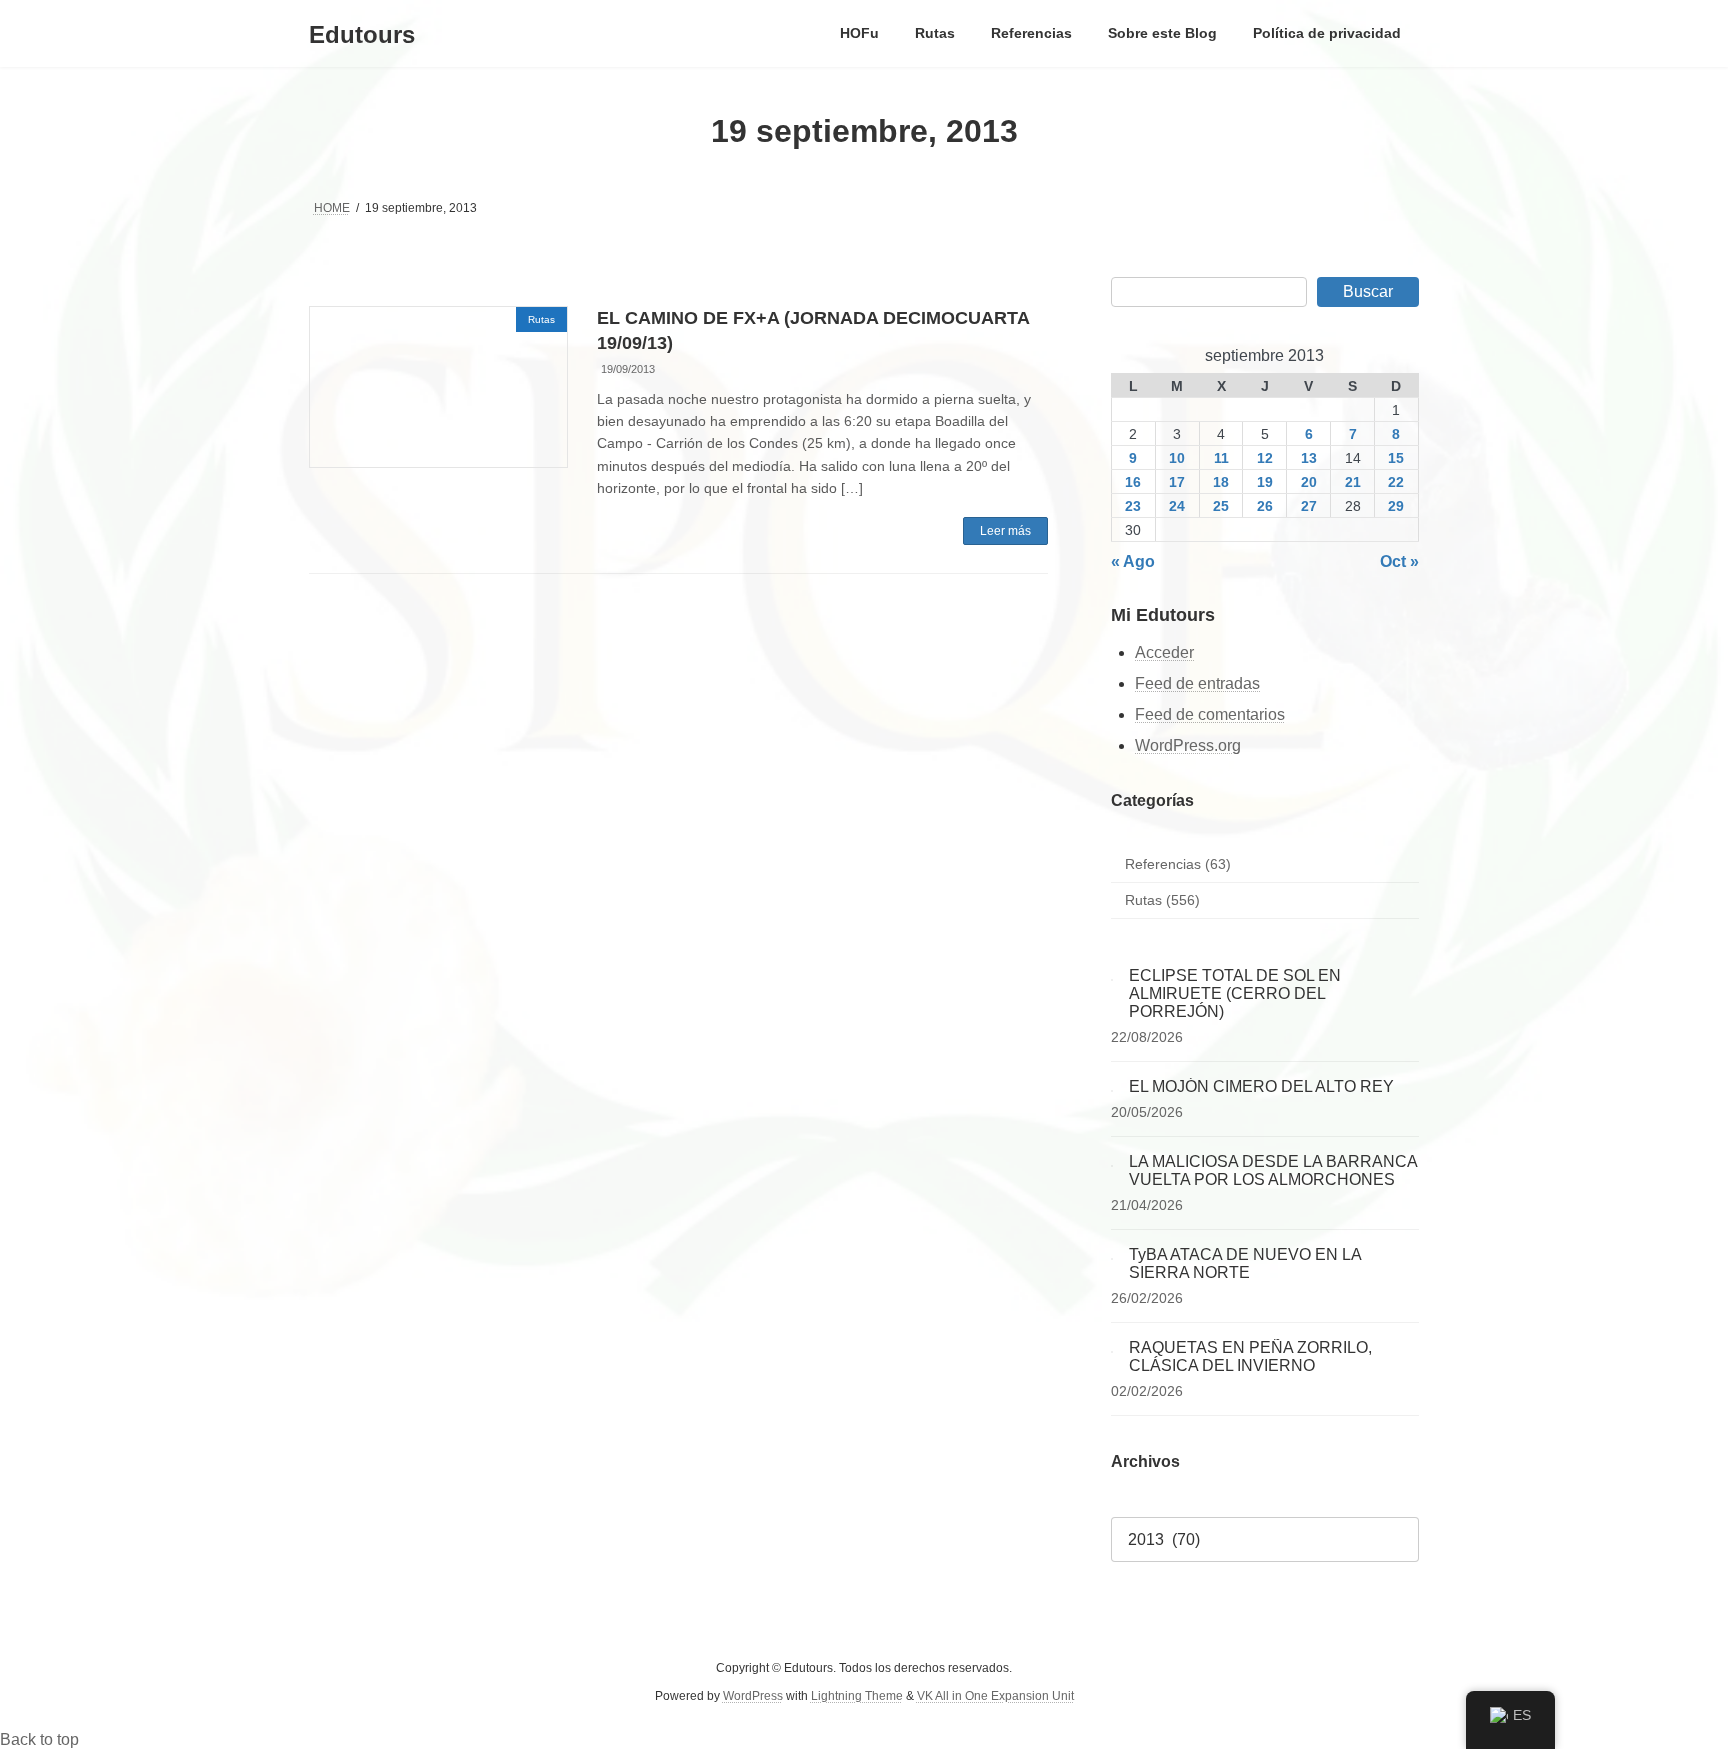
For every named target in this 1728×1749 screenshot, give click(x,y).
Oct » (1399, 561)
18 (1221, 482)
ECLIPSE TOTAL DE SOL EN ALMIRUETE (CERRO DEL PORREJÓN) (1235, 993)
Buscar (1368, 291)
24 (1177, 506)
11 (1221, 458)
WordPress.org (1188, 745)
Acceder (1164, 653)
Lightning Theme (857, 1697)
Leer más (1005, 531)
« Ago (1133, 561)
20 (1309, 482)
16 (1134, 482)
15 (1397, 458)
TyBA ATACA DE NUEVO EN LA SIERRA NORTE (1245, 1263)
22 (1397, 482)
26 (1265, 506)
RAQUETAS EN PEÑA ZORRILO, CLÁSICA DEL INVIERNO (1250, 1356)
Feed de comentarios (1210, 714)
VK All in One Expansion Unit (995, 1697)
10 (1177, 458)
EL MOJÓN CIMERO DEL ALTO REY (1261, 1086)
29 (1397, 506)
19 (1265, 482)
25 (1221, 506)
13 (1309, 458)
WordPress (753, 1697)
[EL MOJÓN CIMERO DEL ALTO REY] (1112, 1087)
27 (1309, 506)
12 (1265, 458)
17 (1177, 482)
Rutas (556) (1162, 901)
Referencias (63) (1178, 864)
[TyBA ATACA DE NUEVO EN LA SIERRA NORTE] (1112, 1255)
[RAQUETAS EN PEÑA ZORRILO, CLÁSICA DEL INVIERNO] (1112, 1348)
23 (1134, 506)
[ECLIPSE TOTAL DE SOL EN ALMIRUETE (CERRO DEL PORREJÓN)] (1112, 976)
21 (1353, 482)
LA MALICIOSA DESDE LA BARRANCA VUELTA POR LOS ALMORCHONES (1273, 1170)
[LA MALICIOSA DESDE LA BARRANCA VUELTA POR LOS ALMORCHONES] (1112, 1162)
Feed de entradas (1197, 683)
